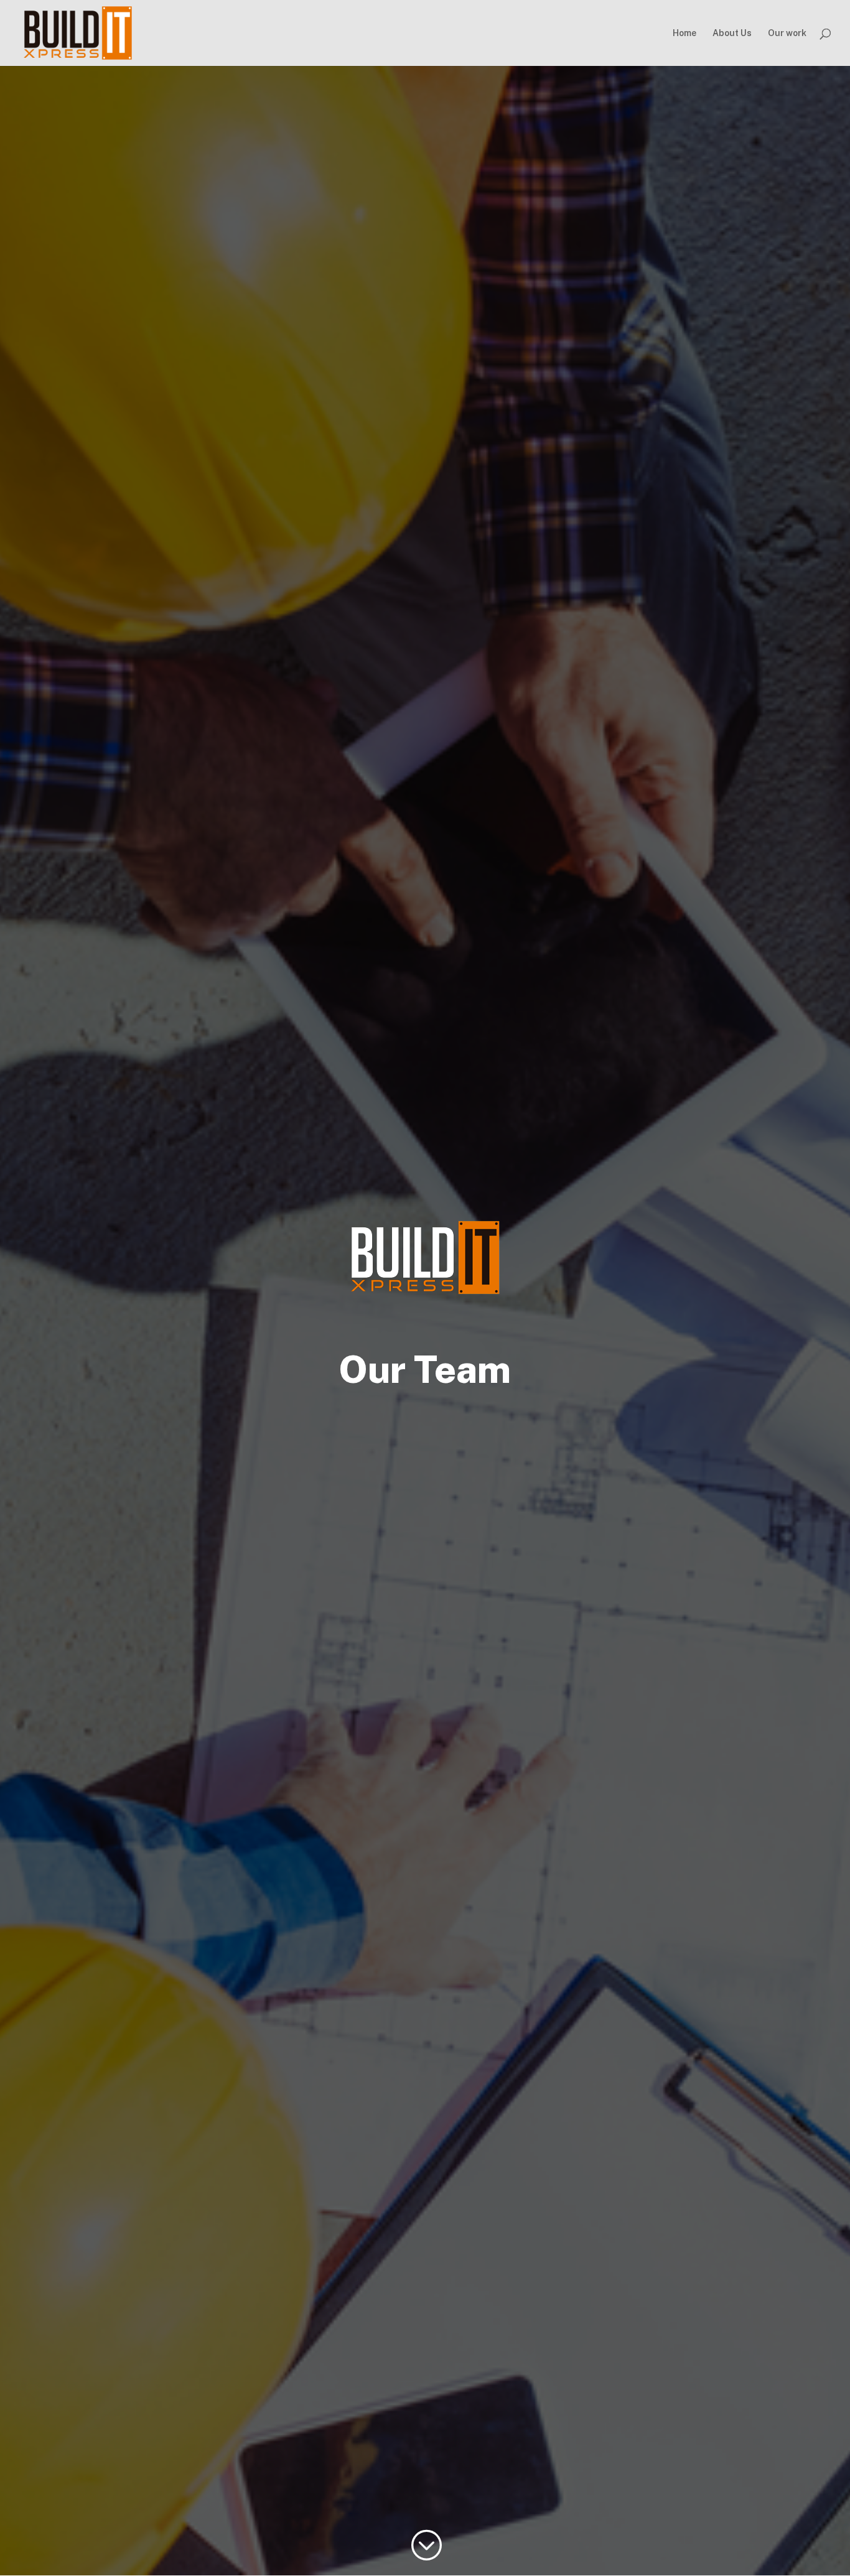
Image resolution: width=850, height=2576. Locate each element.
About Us (732, 33)
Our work (787, 33)
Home (684, 33)
